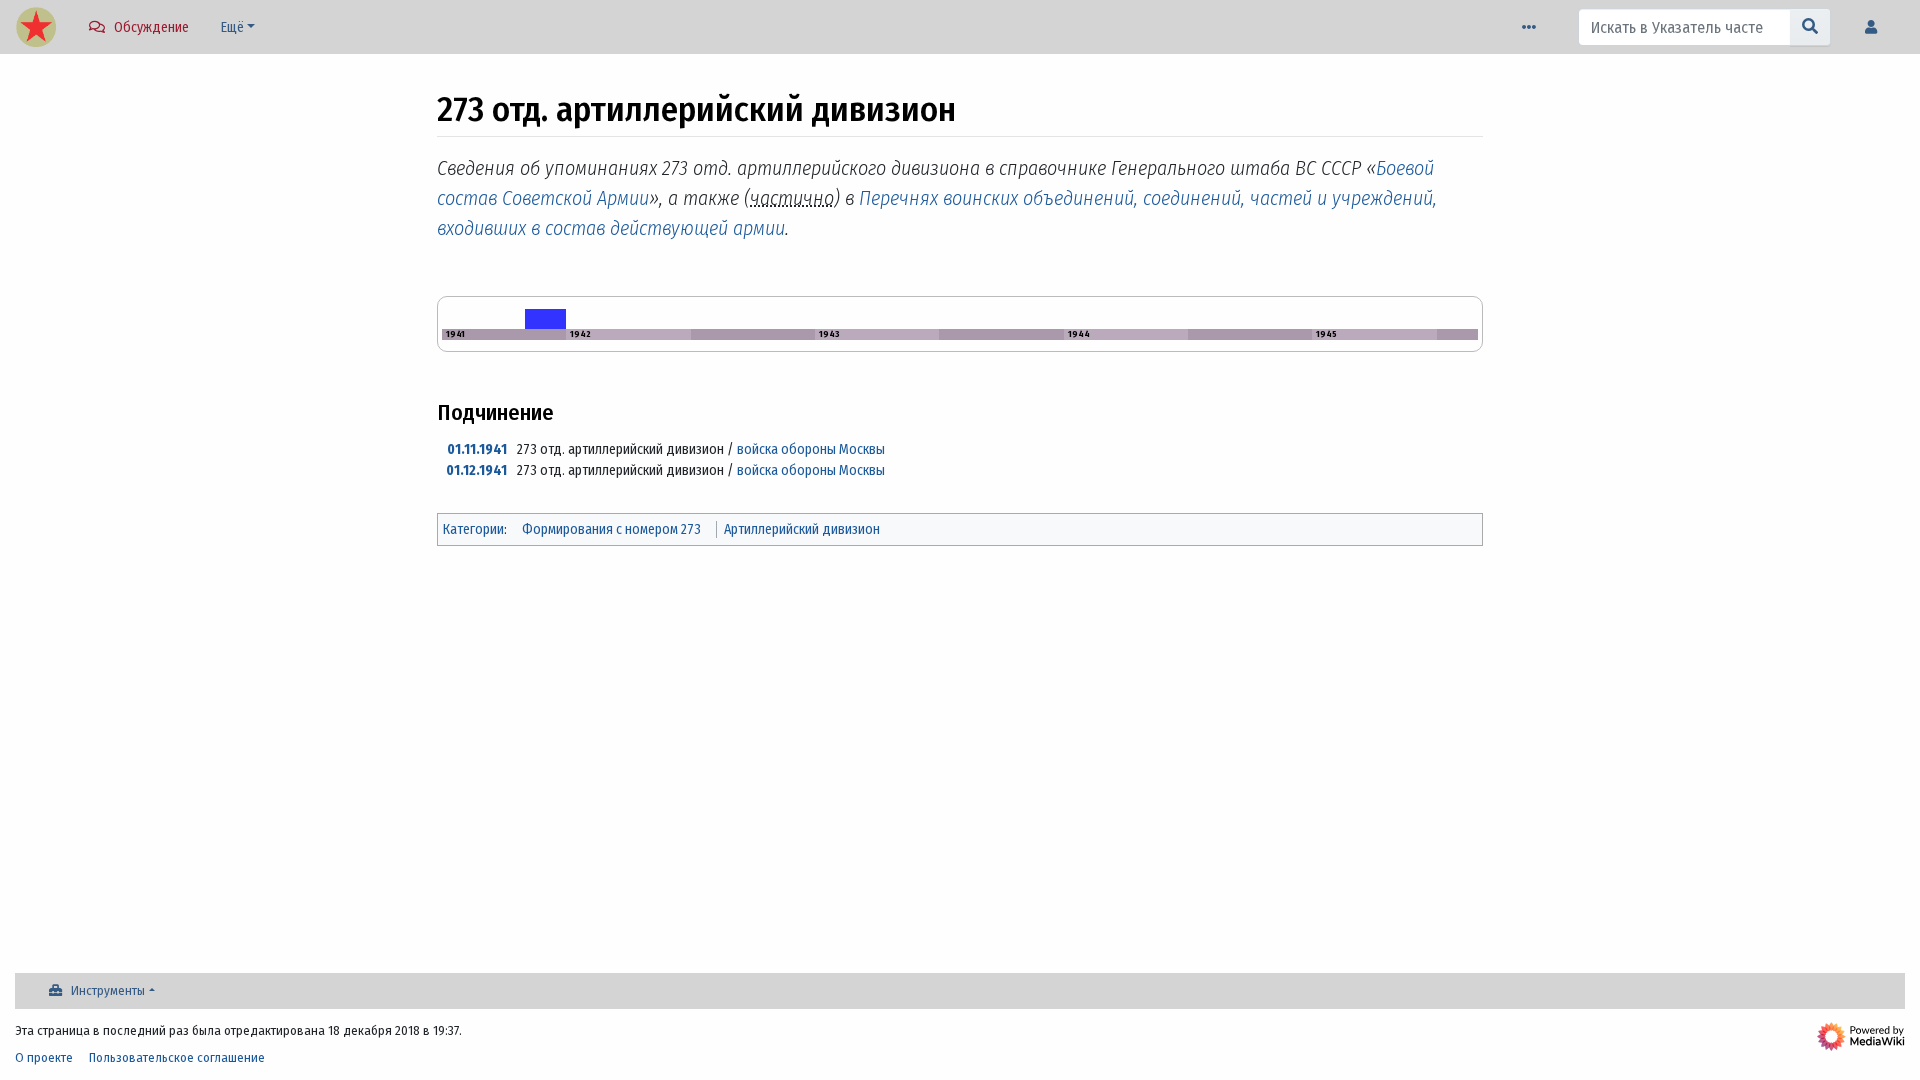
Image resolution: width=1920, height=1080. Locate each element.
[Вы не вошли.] (1876, 27)
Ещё (232, 27)
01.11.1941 (477, 449)
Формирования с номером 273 (611, 529)
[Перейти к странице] (1810, 27)
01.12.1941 (476, 470)
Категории (473, 529)
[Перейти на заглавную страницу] (36, 29)
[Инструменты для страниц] (1533, 27)
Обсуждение (151, 27)
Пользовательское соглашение (177, 1057)
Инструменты (108, 990)
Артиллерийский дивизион (802, 529)
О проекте (44, 1057)
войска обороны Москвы (811, 449)
